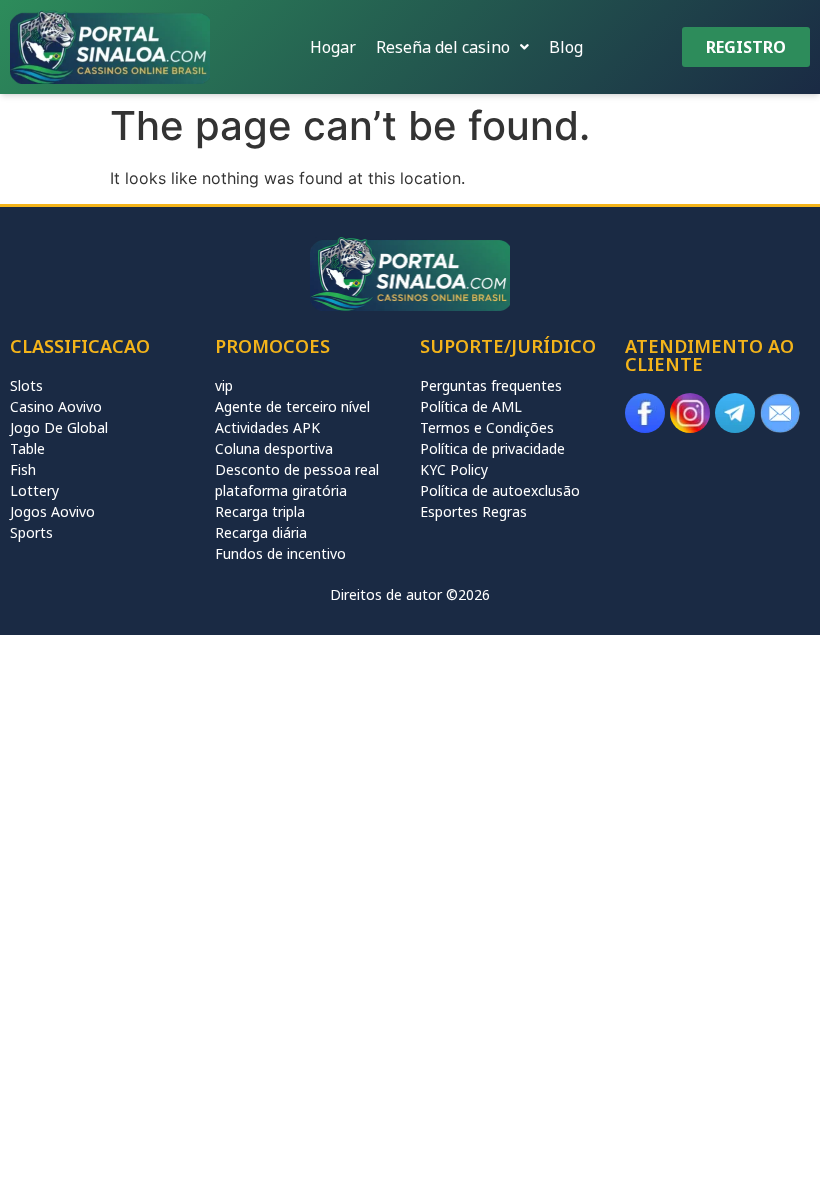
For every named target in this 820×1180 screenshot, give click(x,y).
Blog (566, 47)
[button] (452, 47)
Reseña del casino (443, 47)
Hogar (333, 47)
